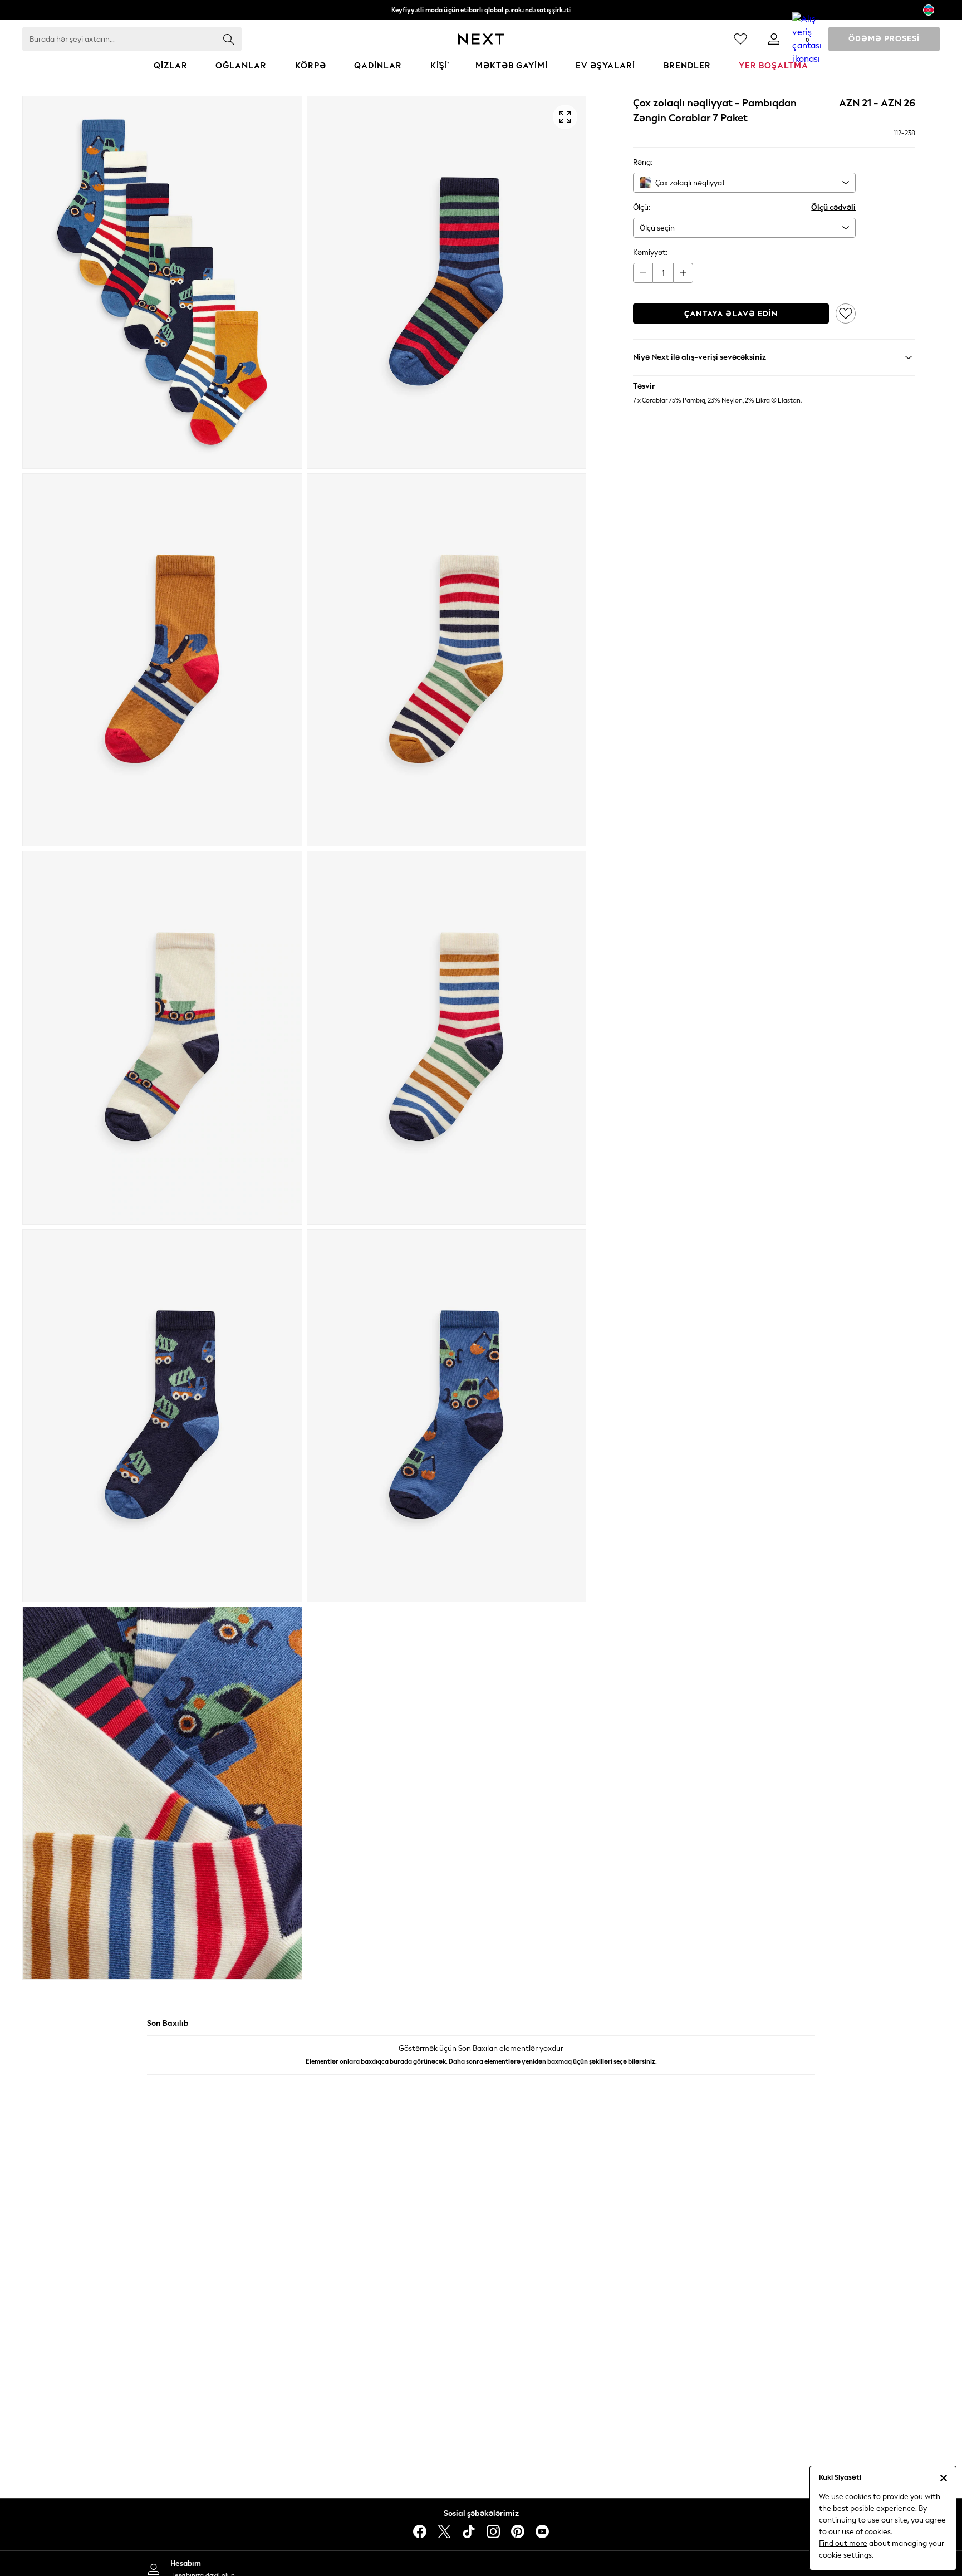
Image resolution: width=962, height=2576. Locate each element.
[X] (444, 2531)
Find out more (843, 2543)
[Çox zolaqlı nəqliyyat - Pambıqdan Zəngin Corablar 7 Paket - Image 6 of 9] (447, 1037)
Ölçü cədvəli (833, 207)
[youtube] (542, 2531)
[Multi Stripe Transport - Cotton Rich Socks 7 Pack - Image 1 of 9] (162, 282)
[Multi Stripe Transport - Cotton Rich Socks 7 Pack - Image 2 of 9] (447, 282)
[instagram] (493, 2531)
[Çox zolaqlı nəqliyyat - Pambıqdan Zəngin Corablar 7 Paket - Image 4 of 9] (447, 660)
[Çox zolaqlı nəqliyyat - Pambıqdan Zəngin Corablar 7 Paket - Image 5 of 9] (162, 1037)
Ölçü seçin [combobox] (657, 228)
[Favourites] (740, 39)
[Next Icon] (481, 39)
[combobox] (744, 183)
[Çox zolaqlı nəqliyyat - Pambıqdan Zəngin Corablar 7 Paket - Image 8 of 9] (447, 1416)
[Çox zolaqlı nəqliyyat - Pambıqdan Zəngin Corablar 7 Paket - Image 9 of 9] (162, 1793)
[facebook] (420, 2531)
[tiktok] (469, 2531)
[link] (774, 39)
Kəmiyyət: (650, 253)
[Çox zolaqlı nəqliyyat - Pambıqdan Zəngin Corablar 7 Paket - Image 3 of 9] (162, 660)
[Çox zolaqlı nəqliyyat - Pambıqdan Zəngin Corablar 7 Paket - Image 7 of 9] (162, 1416)
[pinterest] (518, 2531)
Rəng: (643, 162)
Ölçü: (642, 207)
